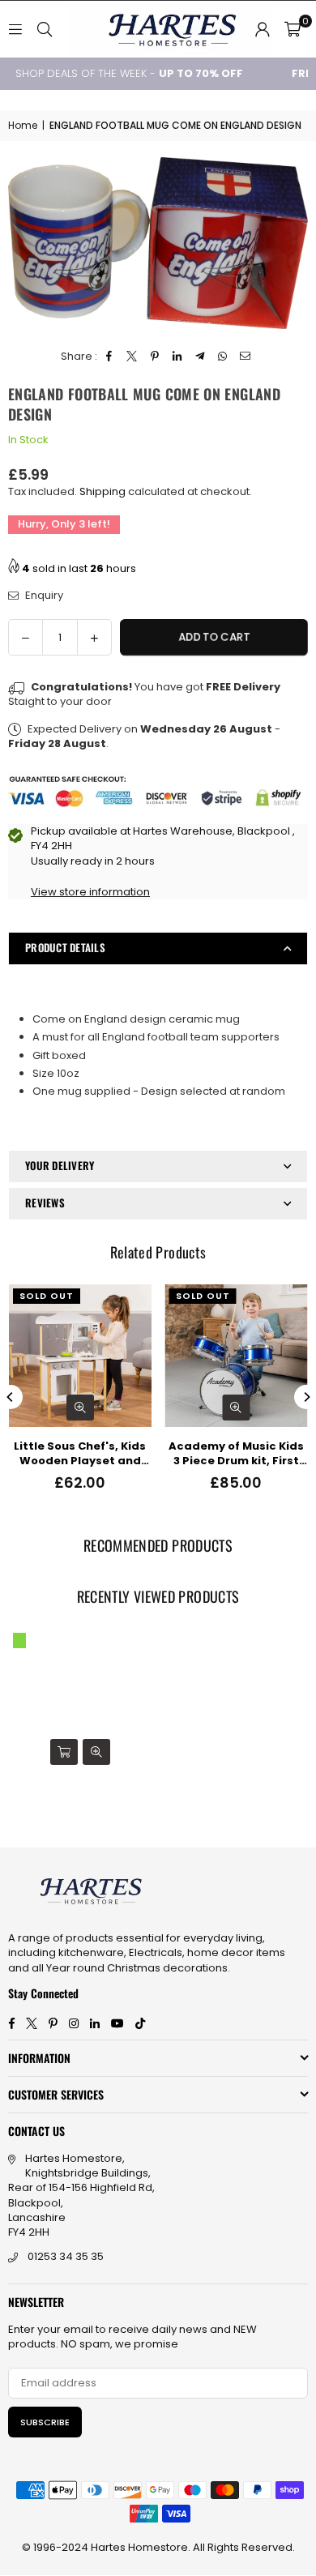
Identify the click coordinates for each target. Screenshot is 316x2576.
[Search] (45, 29)
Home (23, 126)
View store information (90, 892)
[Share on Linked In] (178, 357)
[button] (293, 29)
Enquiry (43, 596)
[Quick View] (80, 1408)
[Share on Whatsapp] (223, 357)
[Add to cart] (64, 1752)
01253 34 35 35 (66, 2256)
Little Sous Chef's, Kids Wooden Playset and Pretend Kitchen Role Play (80, 1454)
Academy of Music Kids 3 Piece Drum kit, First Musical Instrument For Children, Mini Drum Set (236, 1454)
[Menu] (15, 29)
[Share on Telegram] (201, 357)
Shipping (102, 491)
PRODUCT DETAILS (65, 947)
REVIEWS (45, 1203)
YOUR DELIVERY (60, 1165)
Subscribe (45, 2422)
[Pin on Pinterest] (155, 357)
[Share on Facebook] (110, 357)
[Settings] (263, 29)
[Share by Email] (246, 357)
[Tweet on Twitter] (132, 357)
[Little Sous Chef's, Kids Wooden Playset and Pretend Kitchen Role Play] (80, 1356)
